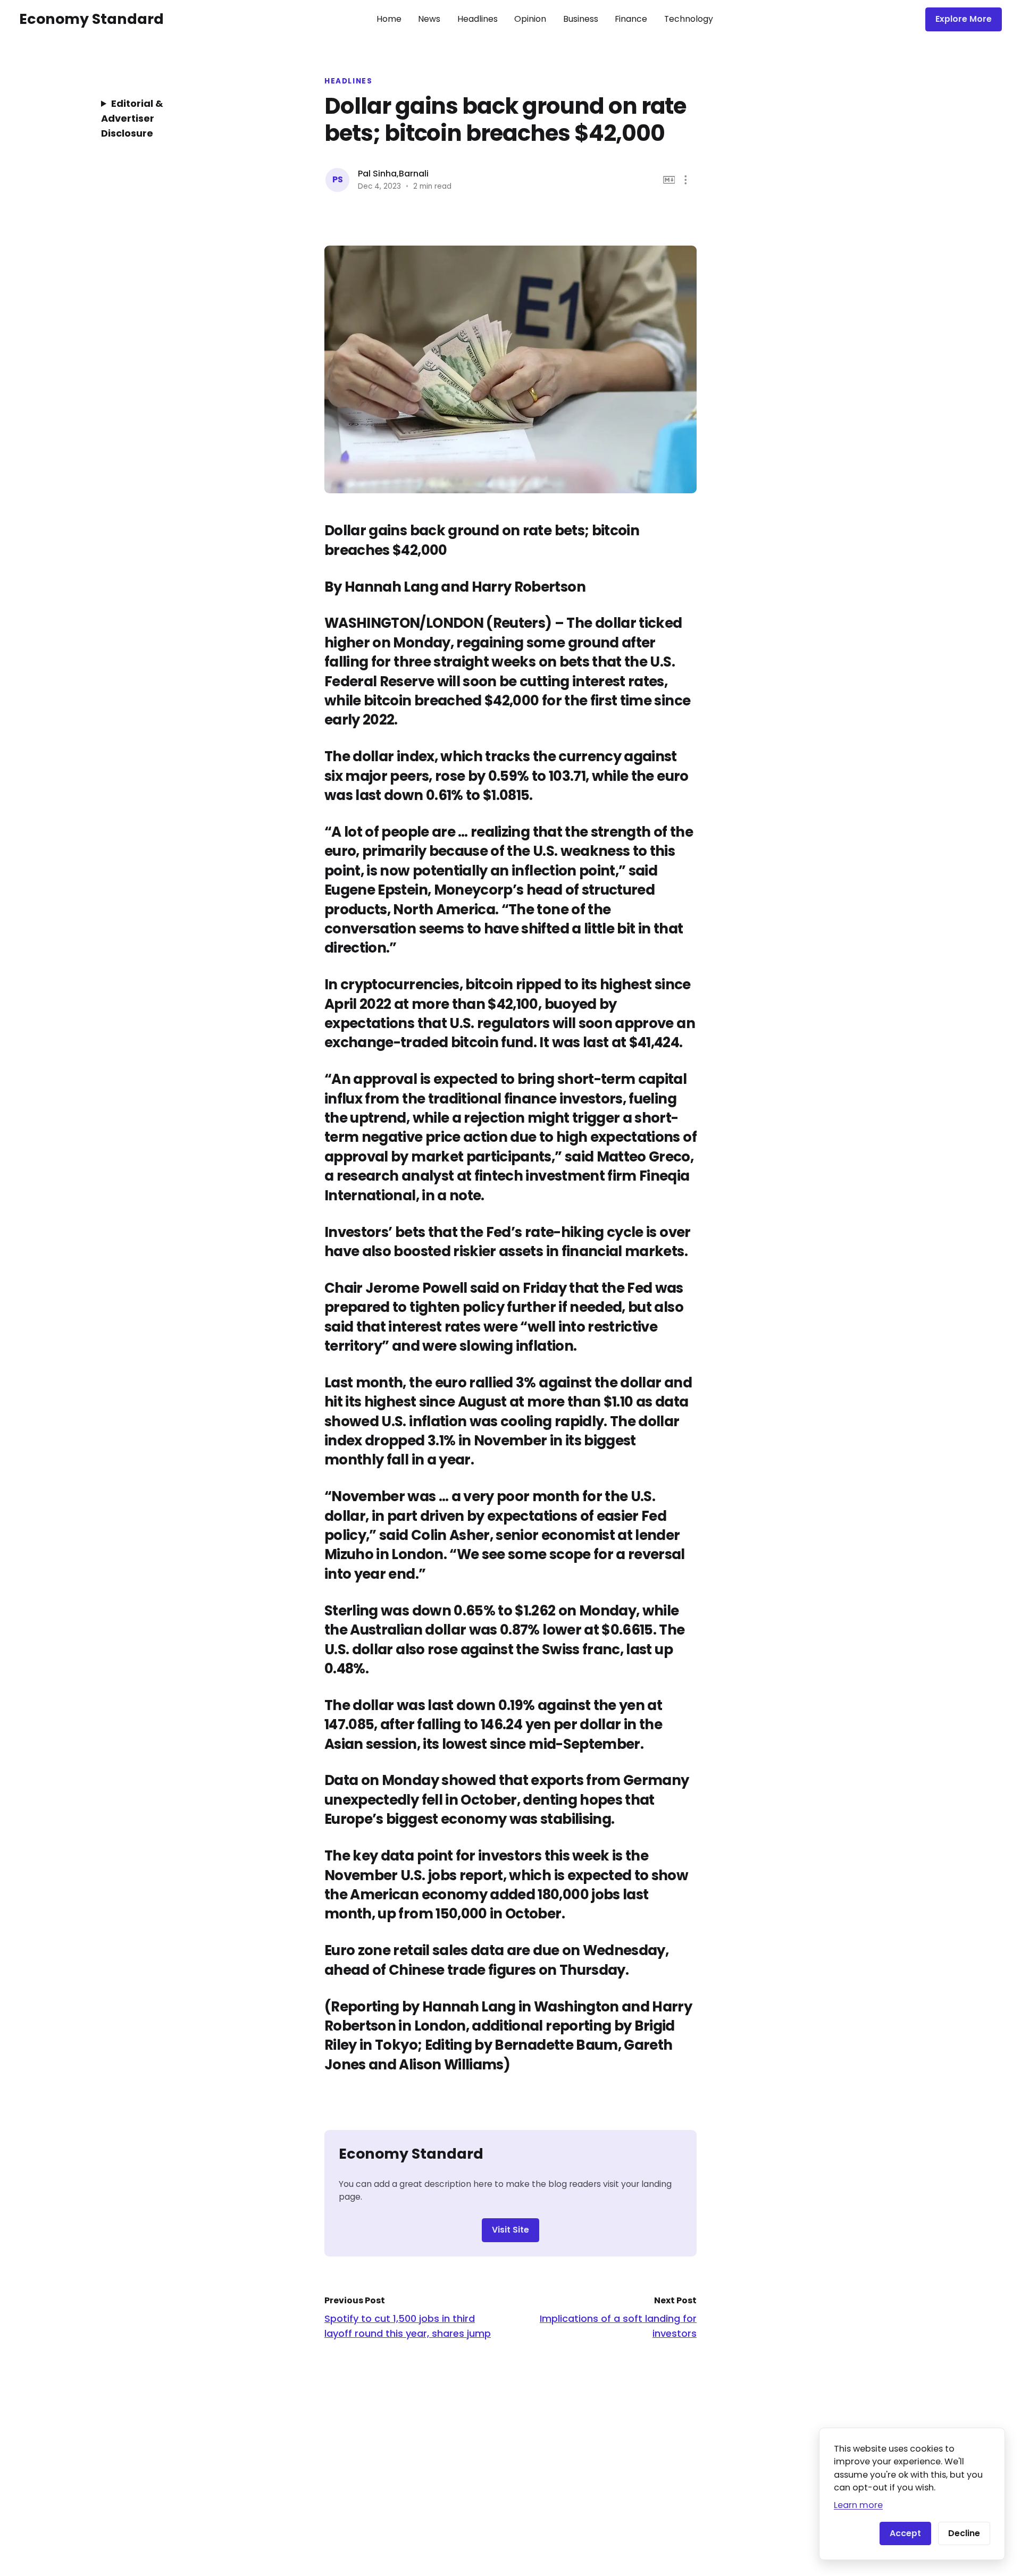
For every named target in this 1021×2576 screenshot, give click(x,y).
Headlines (478, 19)
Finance (631, 19)
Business (581, 19)
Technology (689, 19)
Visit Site (510, 2230)
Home (389, 19)
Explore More (964, 19)
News (429, 19)
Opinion (530, 19)
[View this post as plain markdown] (669, 180)
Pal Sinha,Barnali (393, 174)
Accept (905, 2533)
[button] (686, 180)
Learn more (858, 2505)
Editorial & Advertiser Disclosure (132, 118)
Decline (964, 2533)
